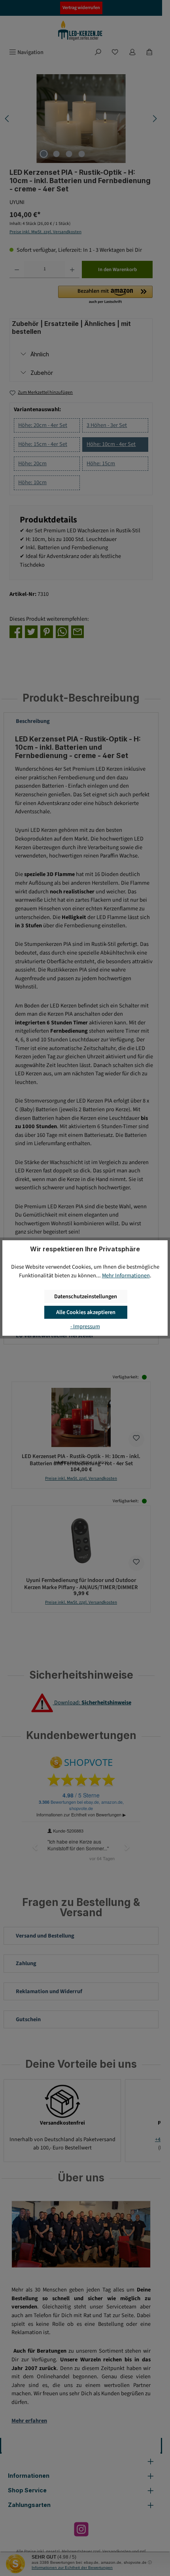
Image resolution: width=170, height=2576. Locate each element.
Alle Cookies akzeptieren (86, 1312)
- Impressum (85, 1326)
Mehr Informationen (126, 1276)
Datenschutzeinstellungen (86, 1296)
